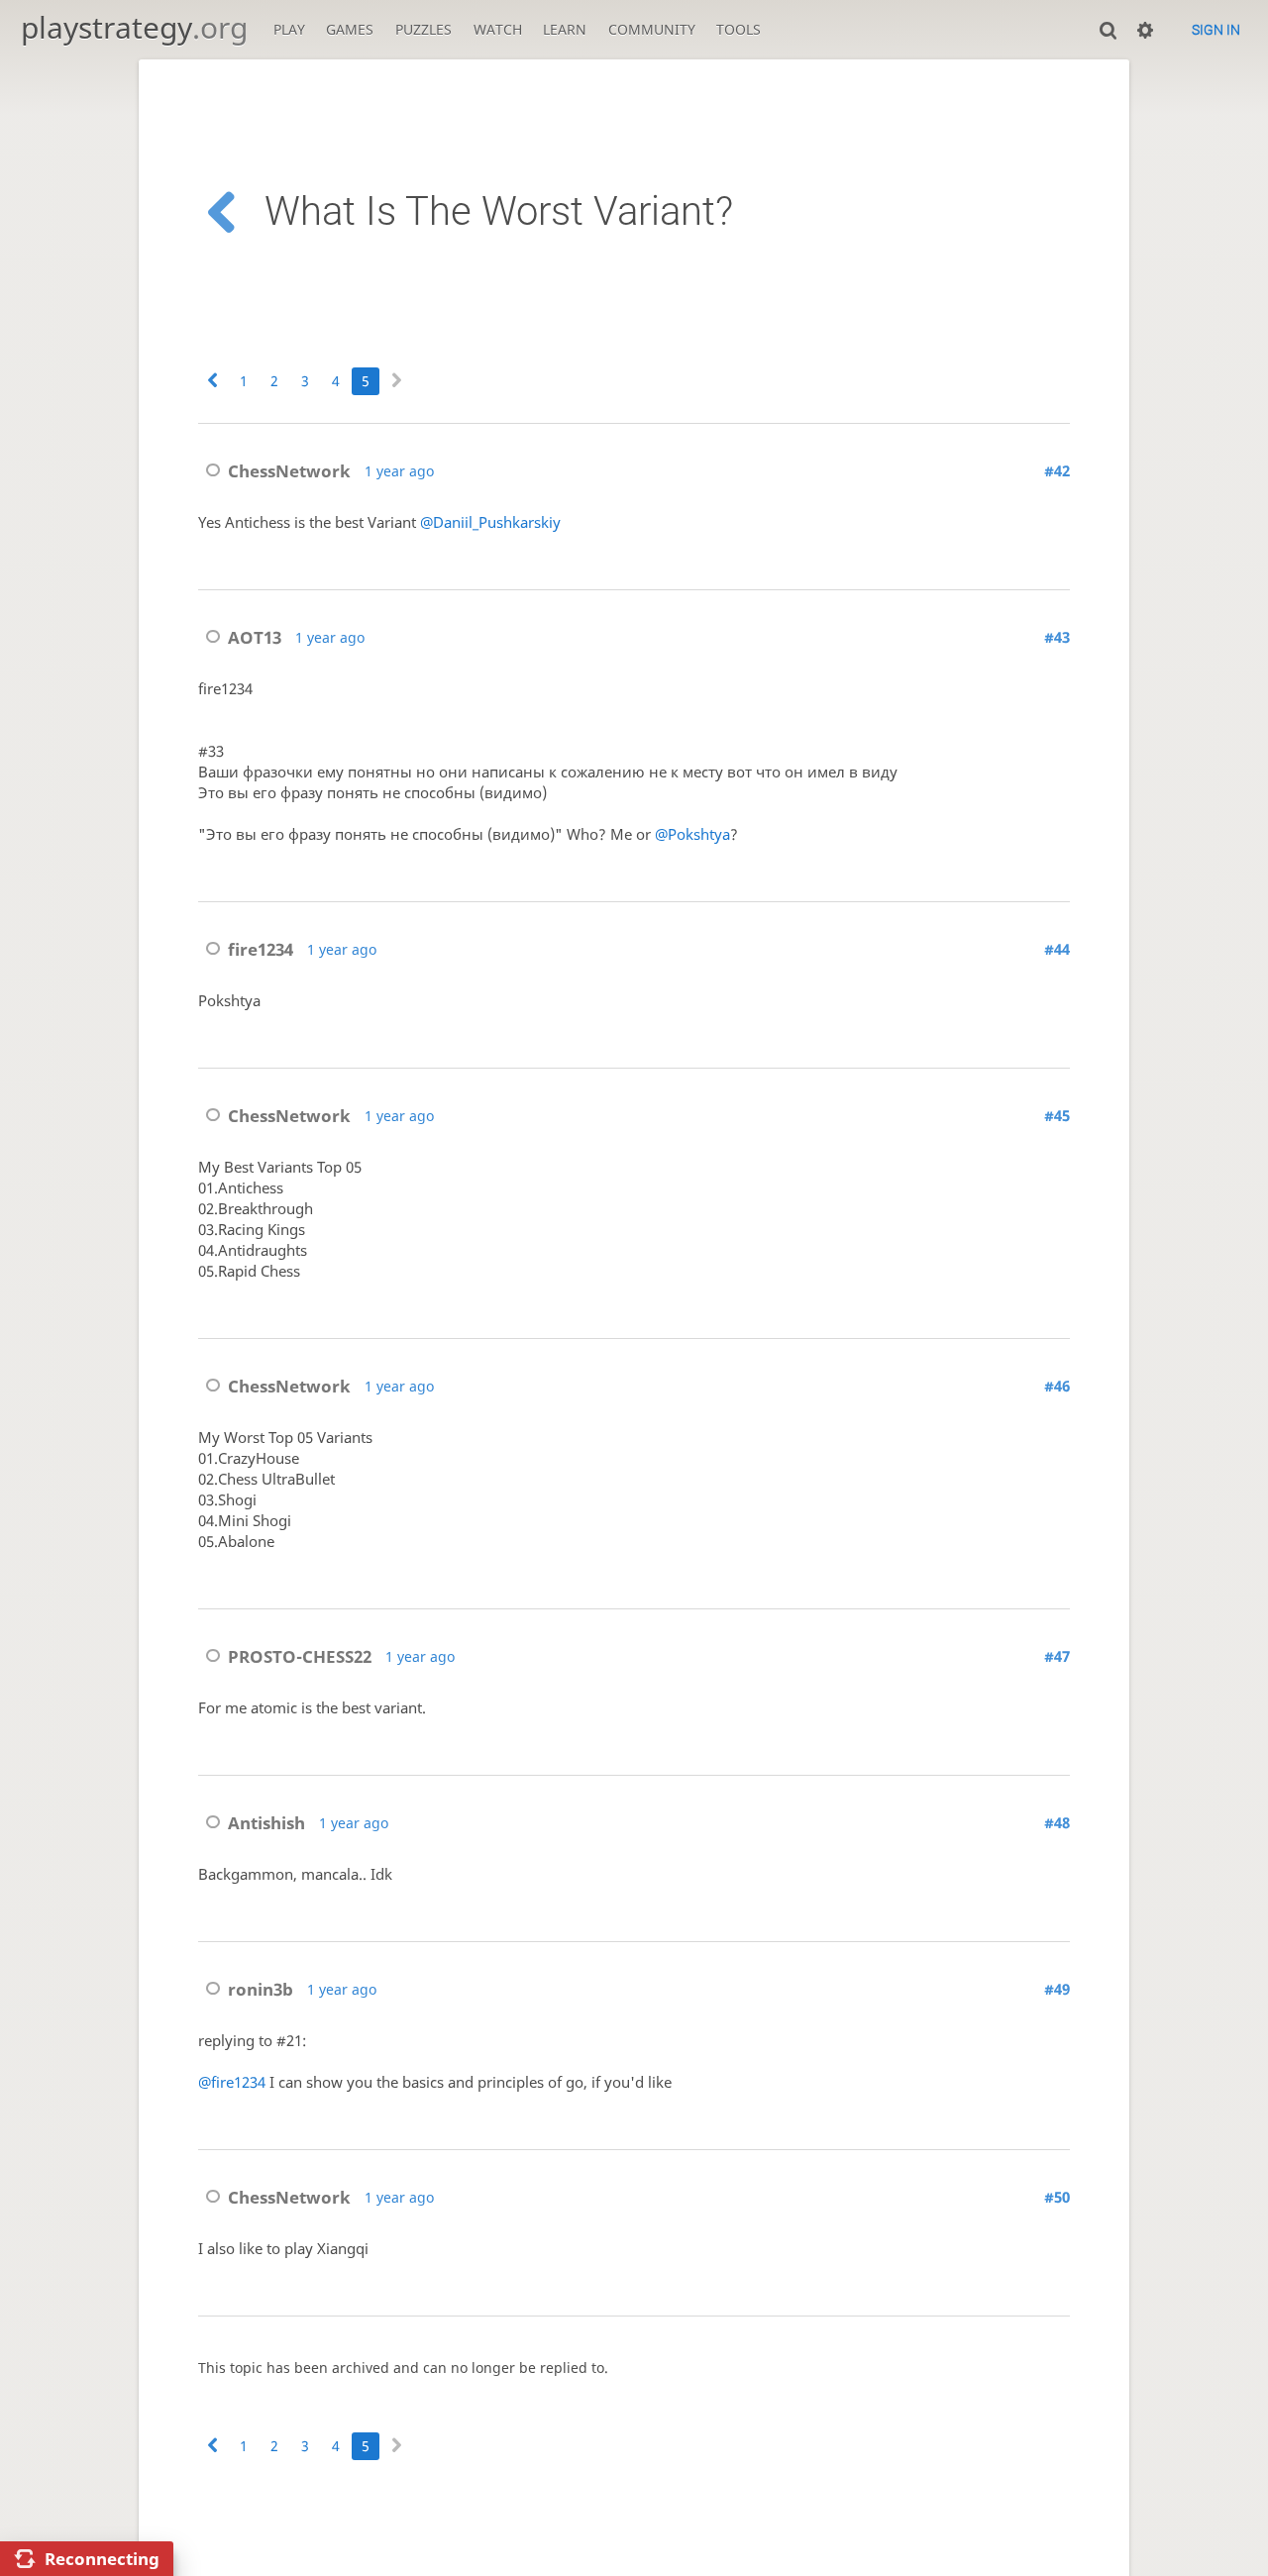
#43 (1057, 637)
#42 (1057, 471)
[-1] (268, 561)
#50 (1057, 2197)
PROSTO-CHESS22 (300, 1656)
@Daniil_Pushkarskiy (490, 522)
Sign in (1216, 30)
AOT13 (255, 637)
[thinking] (361, 561)
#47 (1057, 1656)
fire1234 (261, 949)
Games (350, 29)
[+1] (221, 561)
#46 (1057, 1386)
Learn (565, 29)
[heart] (408, 561)
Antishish (266, 1823)
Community (652, 29)
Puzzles (423, 29)
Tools (739, 29)
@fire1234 (232, 2082)
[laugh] (315, 561)
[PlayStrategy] (454, 561)
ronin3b (261, 1989)
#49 (1057, 1989)
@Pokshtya (692, 834)
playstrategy (134, 27)
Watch (498, 29)
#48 (1057, 1823)
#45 (1057, 1116)
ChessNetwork (289, 471)
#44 (1057, 949)
